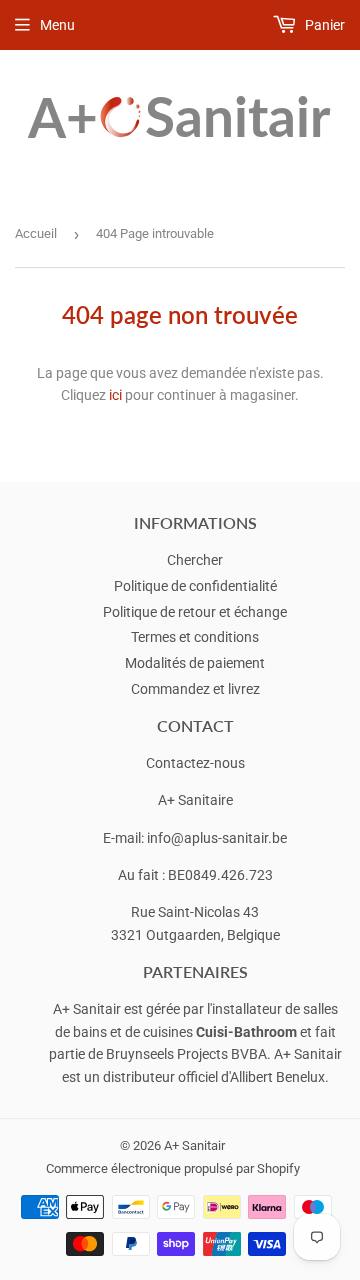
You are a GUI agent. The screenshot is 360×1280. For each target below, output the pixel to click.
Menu (57, 25)
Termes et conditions (195, 637)
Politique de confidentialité (195, 586)
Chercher (195, 560)
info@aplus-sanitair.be (217, 838)
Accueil (36, 233)
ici (115, 395)
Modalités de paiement (195, 663)
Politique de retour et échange (195, 612)
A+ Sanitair (194, 1145)
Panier (323, 25)
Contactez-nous (195, 763)
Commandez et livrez (195, 689)
